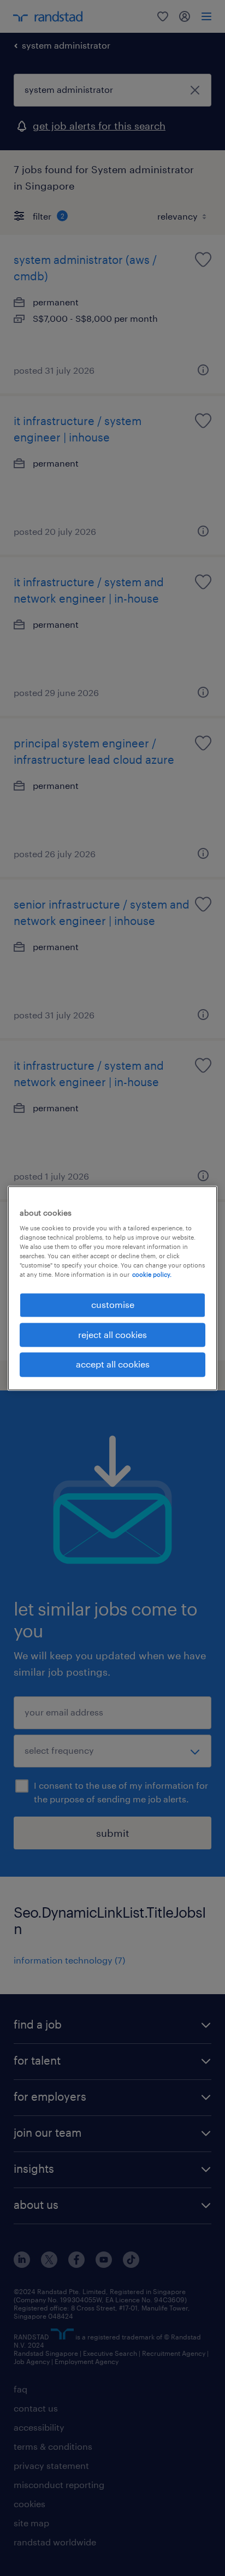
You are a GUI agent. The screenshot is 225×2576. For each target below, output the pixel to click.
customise (113, 1305)
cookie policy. (152, 1275)
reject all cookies (112, 1334)
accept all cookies (113, 1364)
